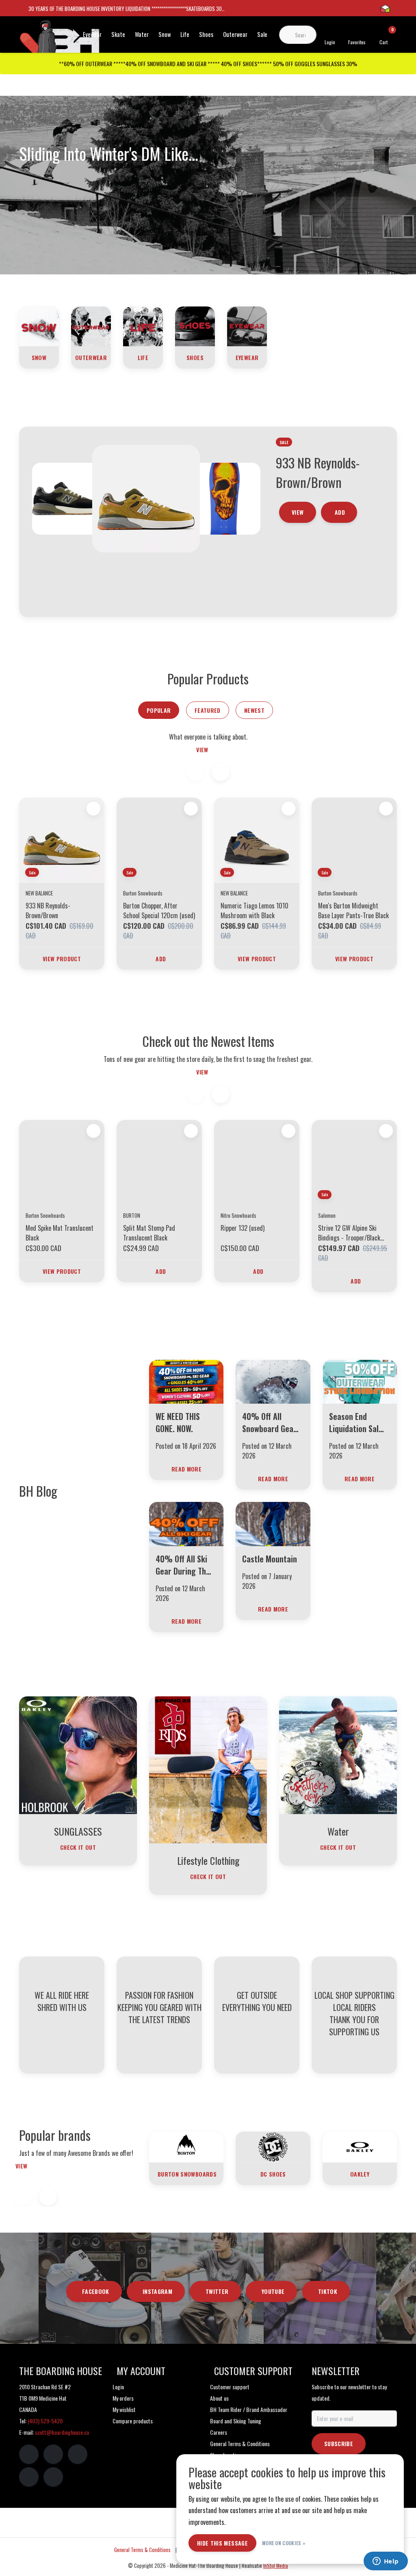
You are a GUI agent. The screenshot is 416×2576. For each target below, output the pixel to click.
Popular (159, 710)
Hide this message (222, 2543)
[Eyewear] (247, 326)
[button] (220, 772)
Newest (254, 710)
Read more (186, 1469)
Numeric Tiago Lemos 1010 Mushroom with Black (255, 910)
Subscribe (339, 2443)
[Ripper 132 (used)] (257, 1163)
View (298, 587)
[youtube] (29, 2477)
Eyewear (92, 34)
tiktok (328, 2291)
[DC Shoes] (273, 2146)
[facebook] (29, 2454)
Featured (208, 710)
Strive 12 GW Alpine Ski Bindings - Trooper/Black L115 (349, 1233)
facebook (96, 2291)
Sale (262, 34)
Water (142, 34)
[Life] (143, 326)
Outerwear (235, 34)
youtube (273, 2291)
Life (185, 34)
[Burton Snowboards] (186, 2146)
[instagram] (53, 2454)
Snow (165, 34)
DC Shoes (273, 2174)
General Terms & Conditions (142, 2550)
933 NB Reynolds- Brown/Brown (48, 910)
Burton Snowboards (187, 2174)
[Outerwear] (91, 326)
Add (340, 587)
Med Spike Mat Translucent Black (60, 1233)
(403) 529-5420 (45, 2421)
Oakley (360, 2174)
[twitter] (78, 2454)
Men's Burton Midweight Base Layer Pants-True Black (353, 910)
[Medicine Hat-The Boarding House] (60, 40)
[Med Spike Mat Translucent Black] (62, 1163)
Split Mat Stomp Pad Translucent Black (149, 1233)
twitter (217, 2291)
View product (62, 959)
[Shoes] (195, 326)
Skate (118, 34)
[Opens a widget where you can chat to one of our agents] (386, 2562)
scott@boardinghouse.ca (62, 2432)
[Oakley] (360, 2146)
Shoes (206, 34)
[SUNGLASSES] (78, 1754)
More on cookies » (284, 2543)
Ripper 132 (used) (243, 1228)
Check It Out (78, 1847)
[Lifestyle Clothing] (208, 1769)
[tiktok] (53, 2477)
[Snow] (39, 326)
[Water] (338, 1754)
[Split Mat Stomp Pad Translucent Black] (159, 1163)
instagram (157, 2291)
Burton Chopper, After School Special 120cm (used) (159, 910)
